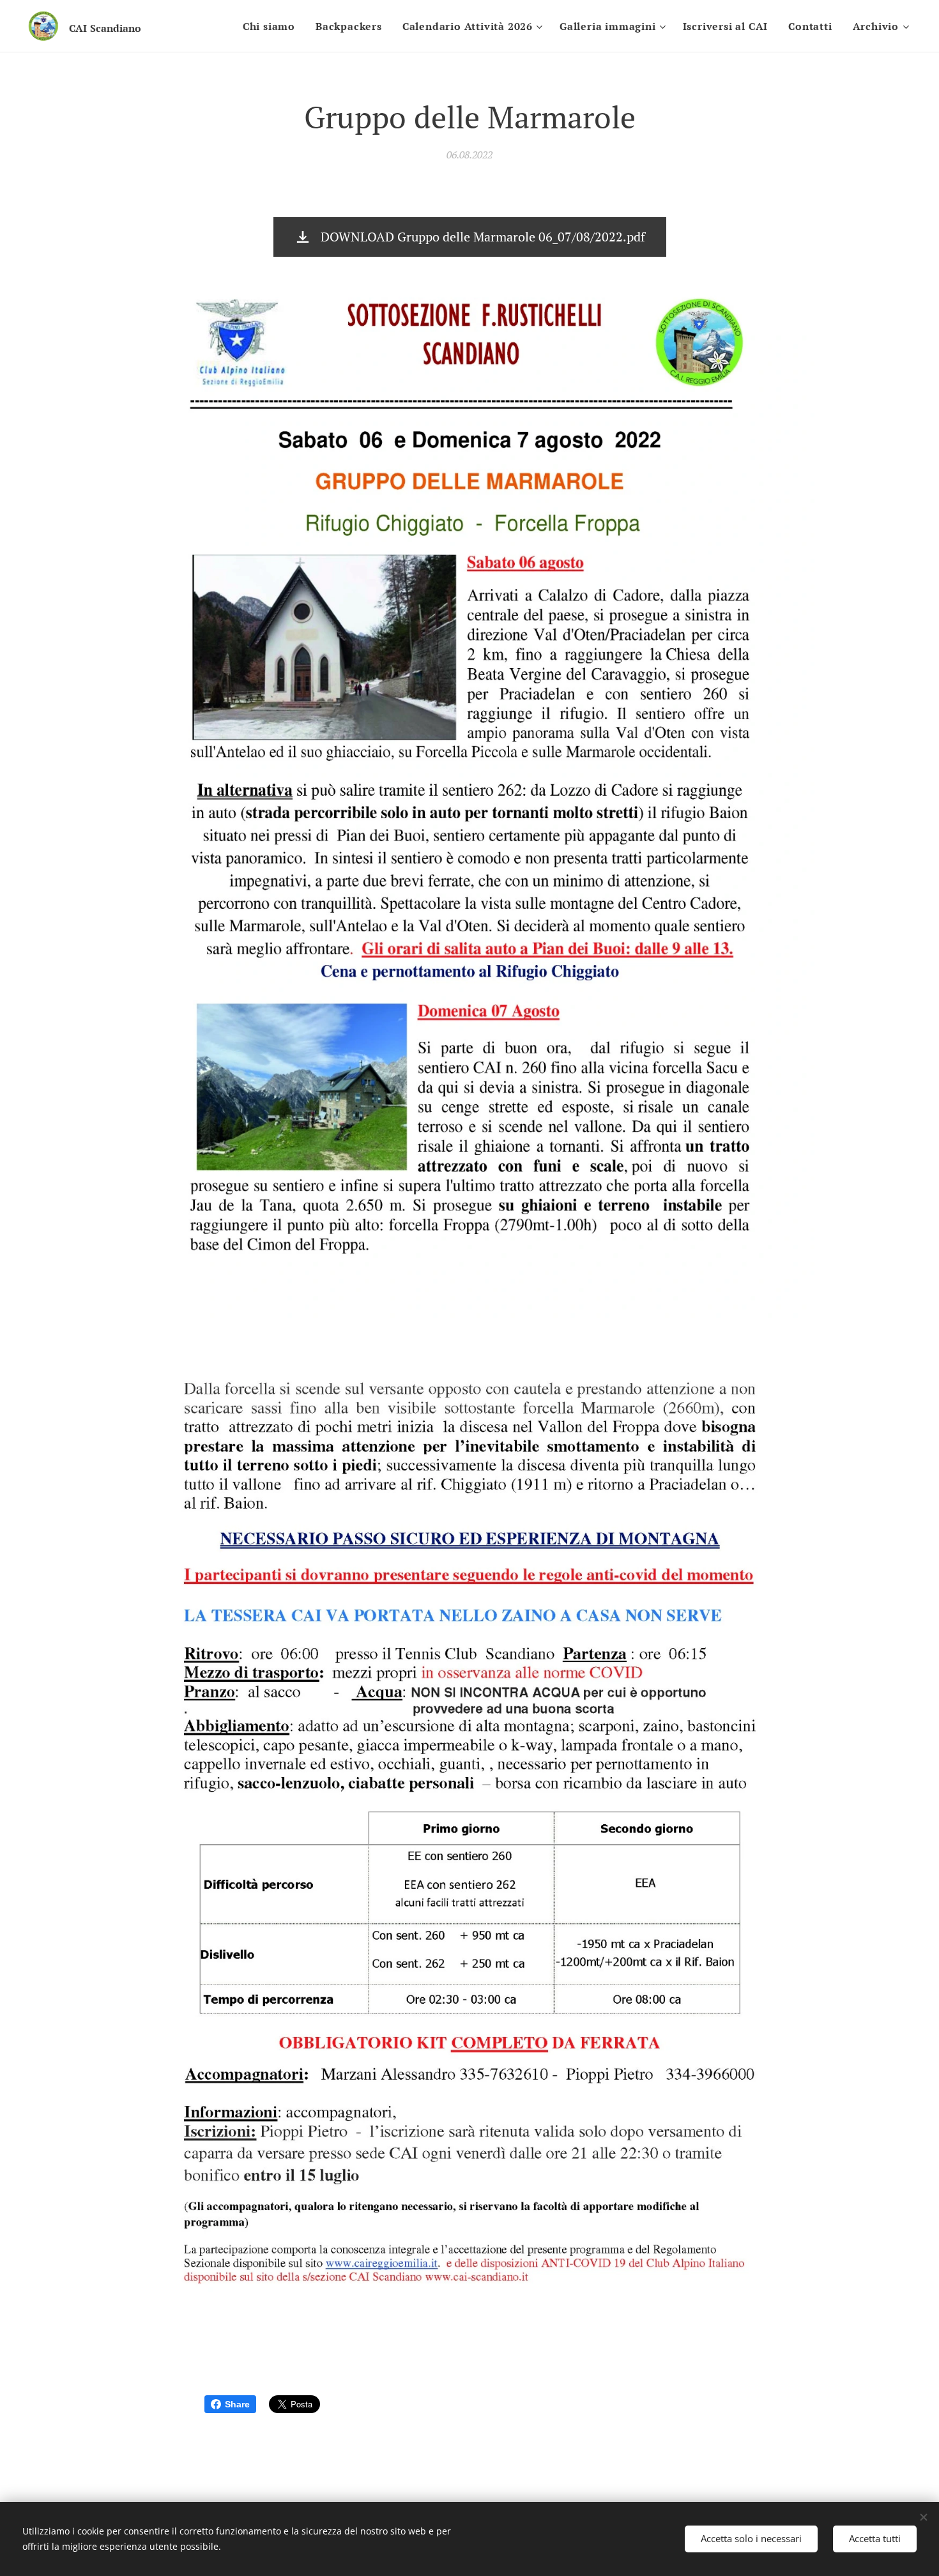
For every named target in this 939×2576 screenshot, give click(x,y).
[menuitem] (272, 26)
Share (237, 2404)
